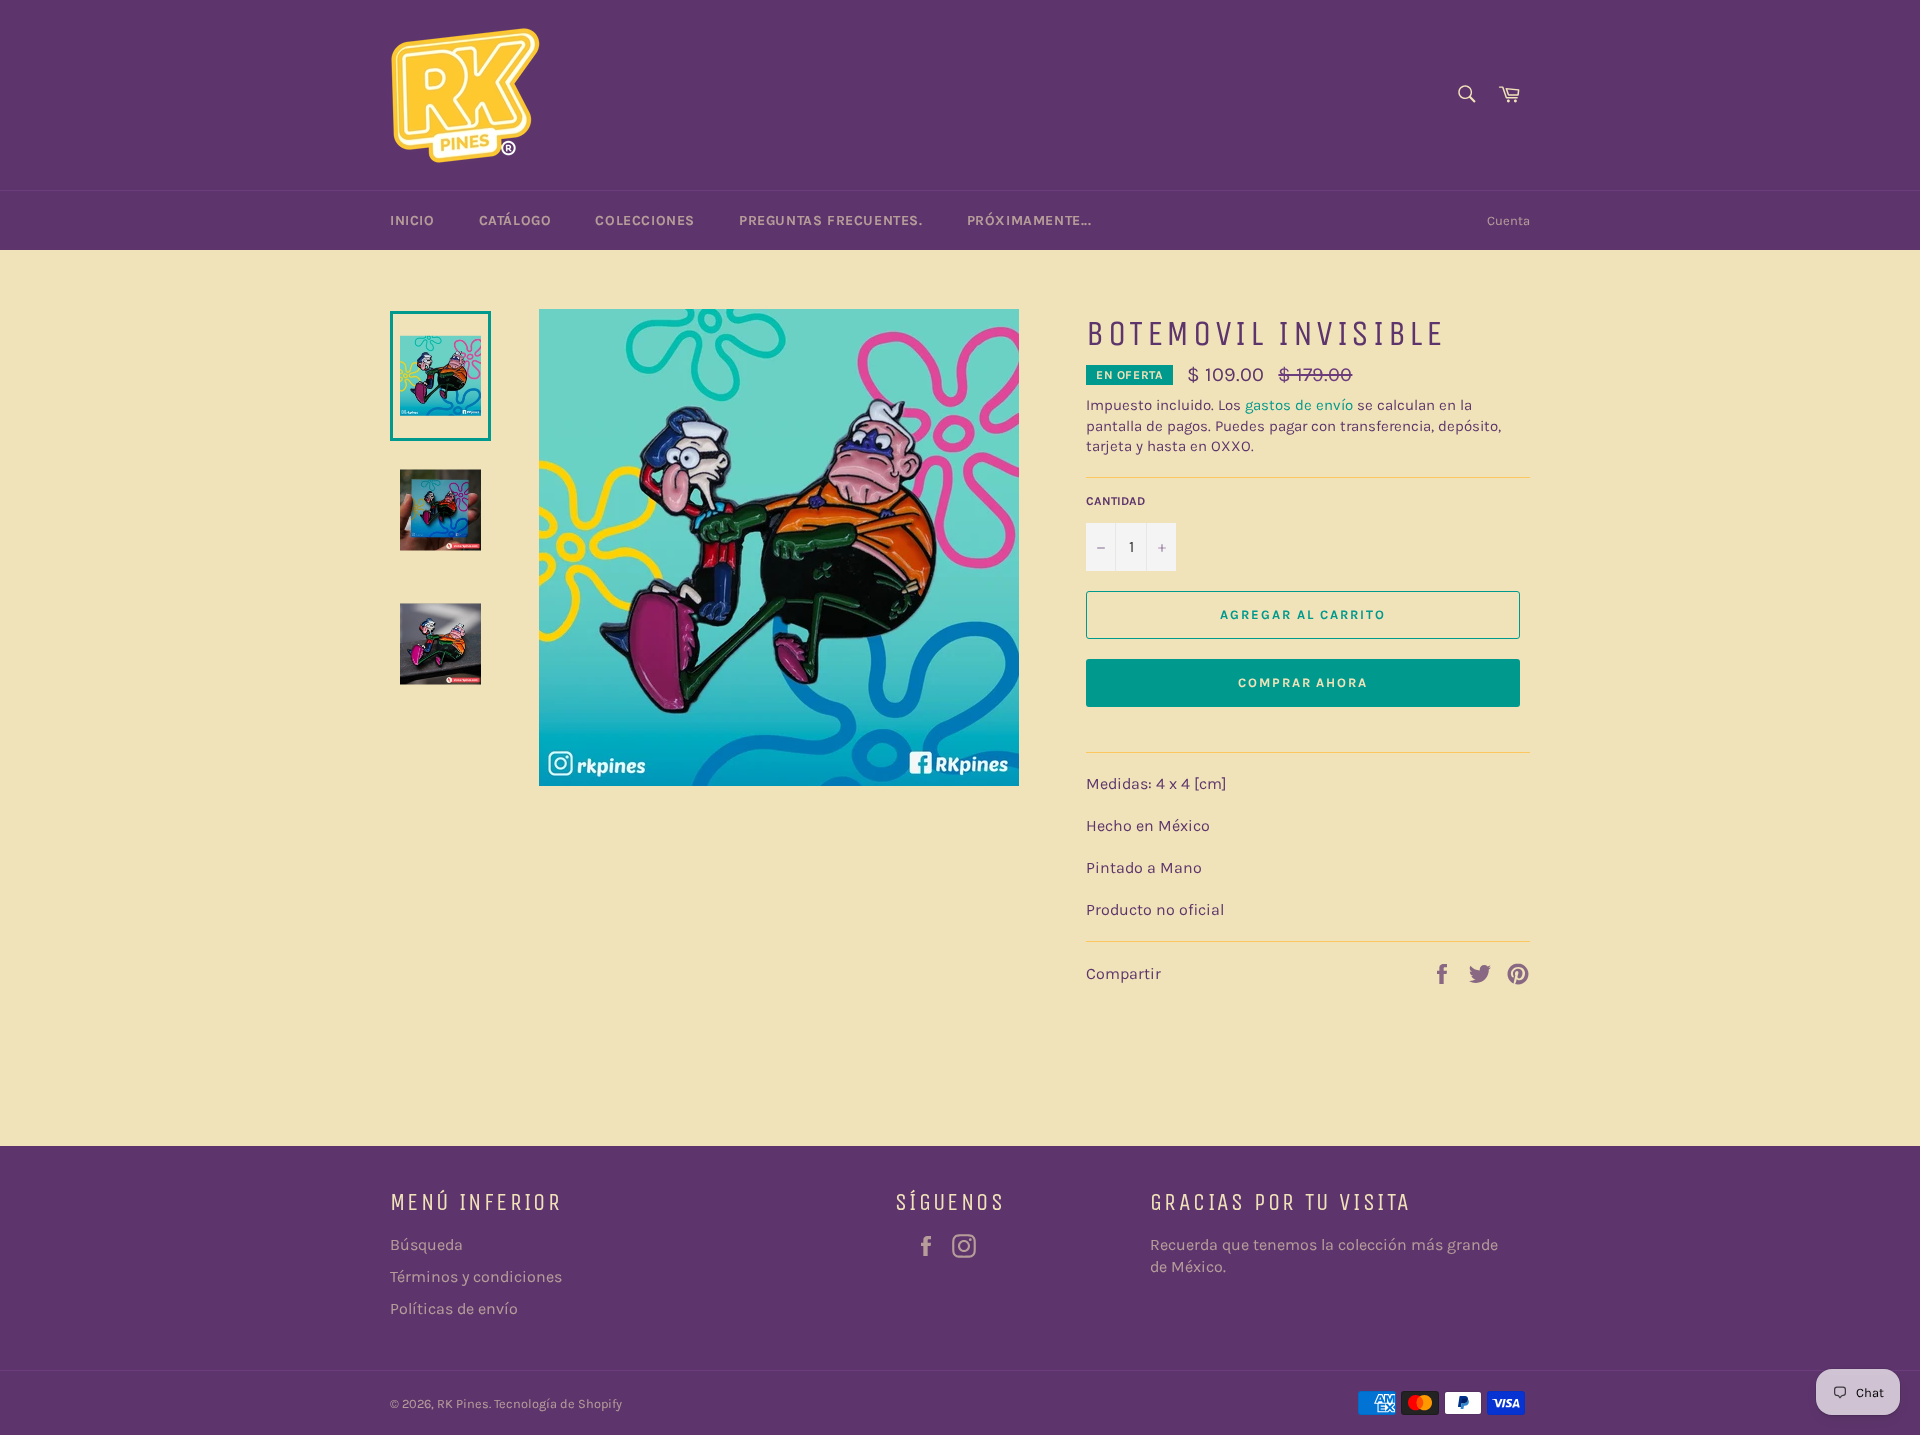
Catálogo (515, 220)
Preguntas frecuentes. (831, 220)
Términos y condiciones (476, 1276)
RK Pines (463, 1403)
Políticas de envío (454, 1308)
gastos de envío (1299, 405)
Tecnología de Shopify (558, 1403)
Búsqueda (426, 1244)
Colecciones (645, 220)
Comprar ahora (1303, 682)
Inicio (412, 220)
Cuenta (1508, 220)
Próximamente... (1029, 220)
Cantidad (1115, 501)
